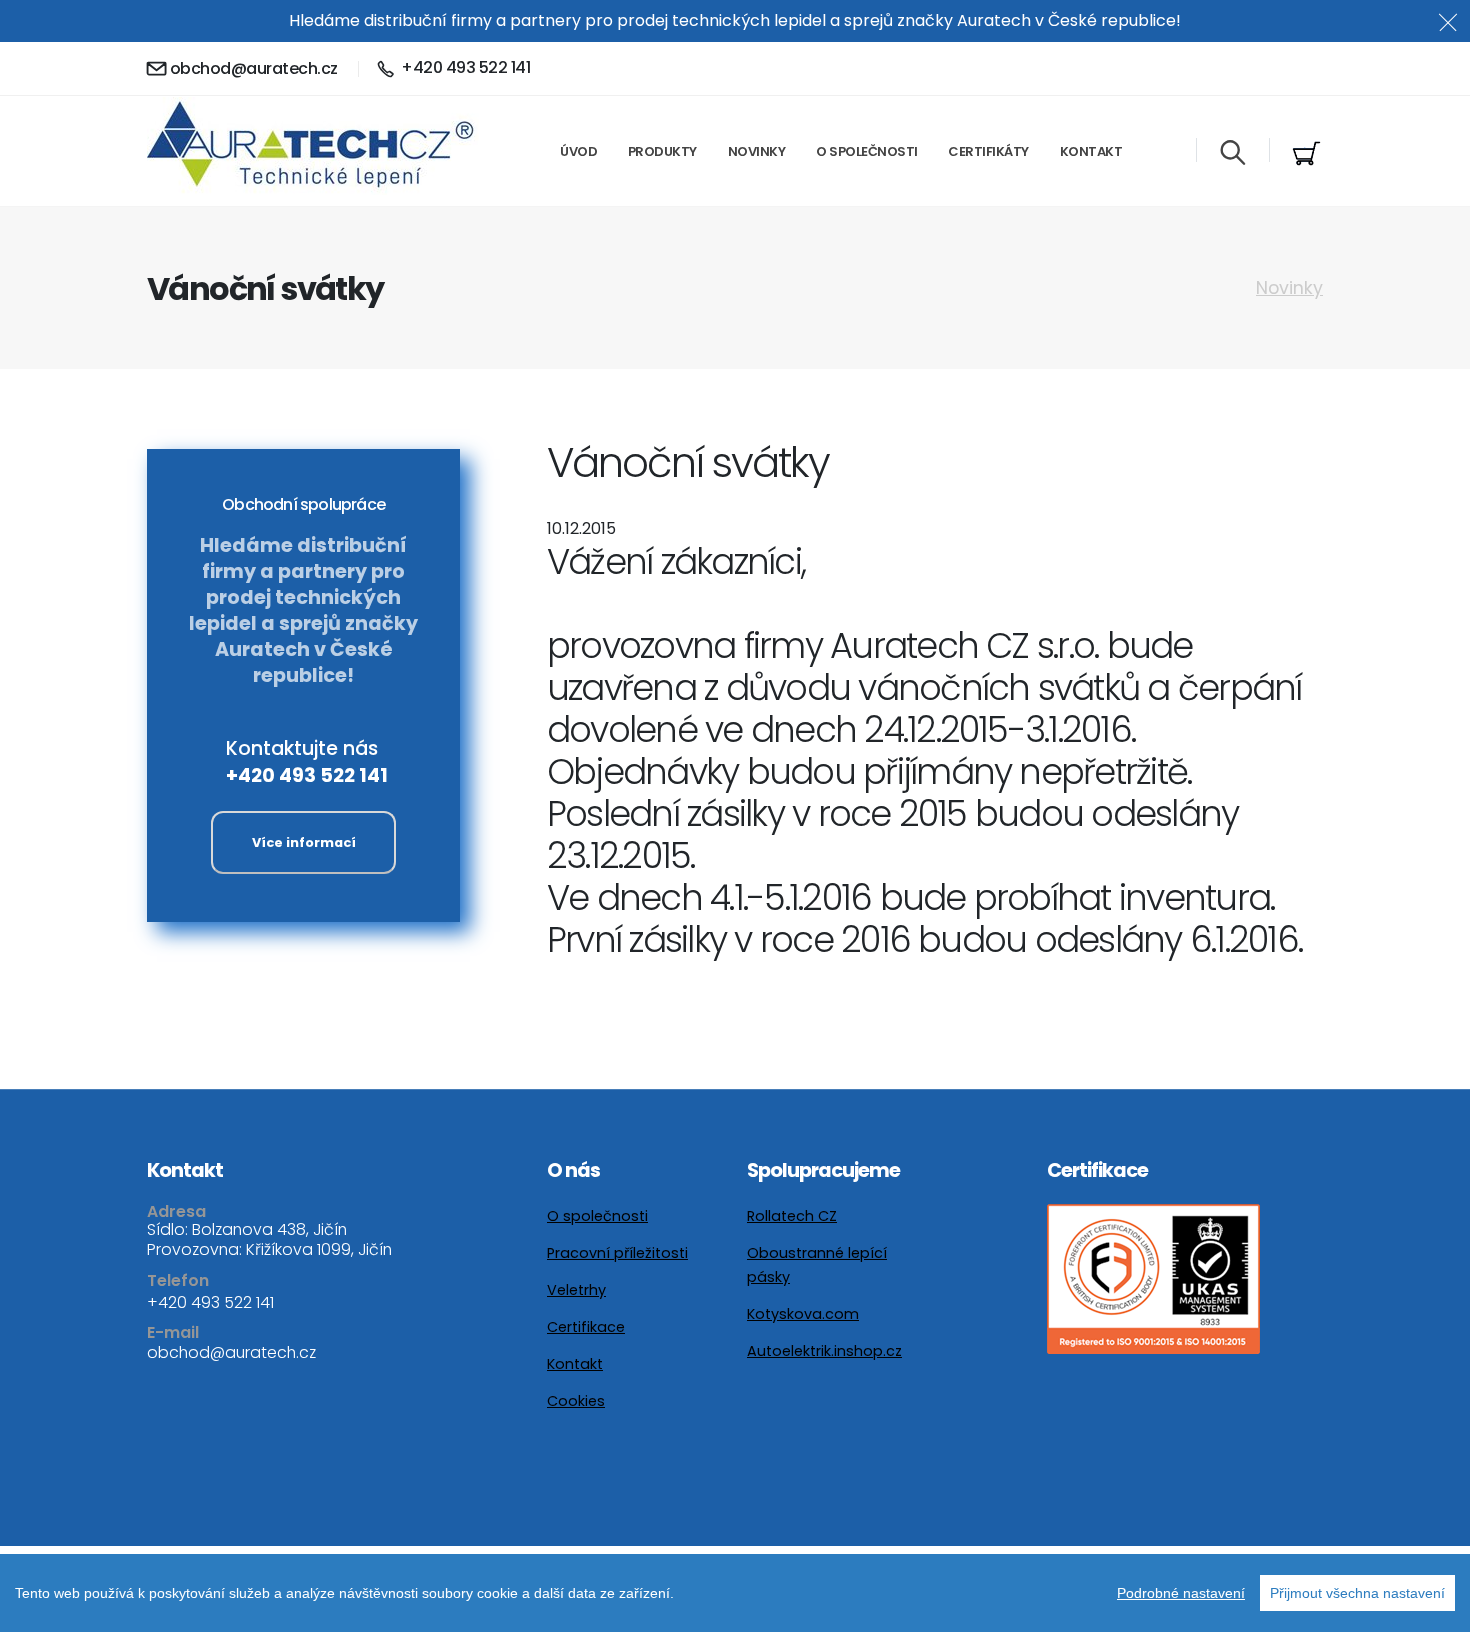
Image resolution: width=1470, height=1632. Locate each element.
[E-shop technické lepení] (1306, 154)
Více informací (304, 842)
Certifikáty (988, 151)
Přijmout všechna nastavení (1357, 1593)
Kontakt (1091, 151)
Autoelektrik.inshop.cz (824, 1351)
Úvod (578, 151)
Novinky (757, 151)
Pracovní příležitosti (617, 1253)
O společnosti (867, 151)
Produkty (662, 151)
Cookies (576, 1401)
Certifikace (586, 1327)
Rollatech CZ (792, 1216)
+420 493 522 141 (307, 775)
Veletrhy (576, 1290)
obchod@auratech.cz (254, 68)
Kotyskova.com (803, 1314)
